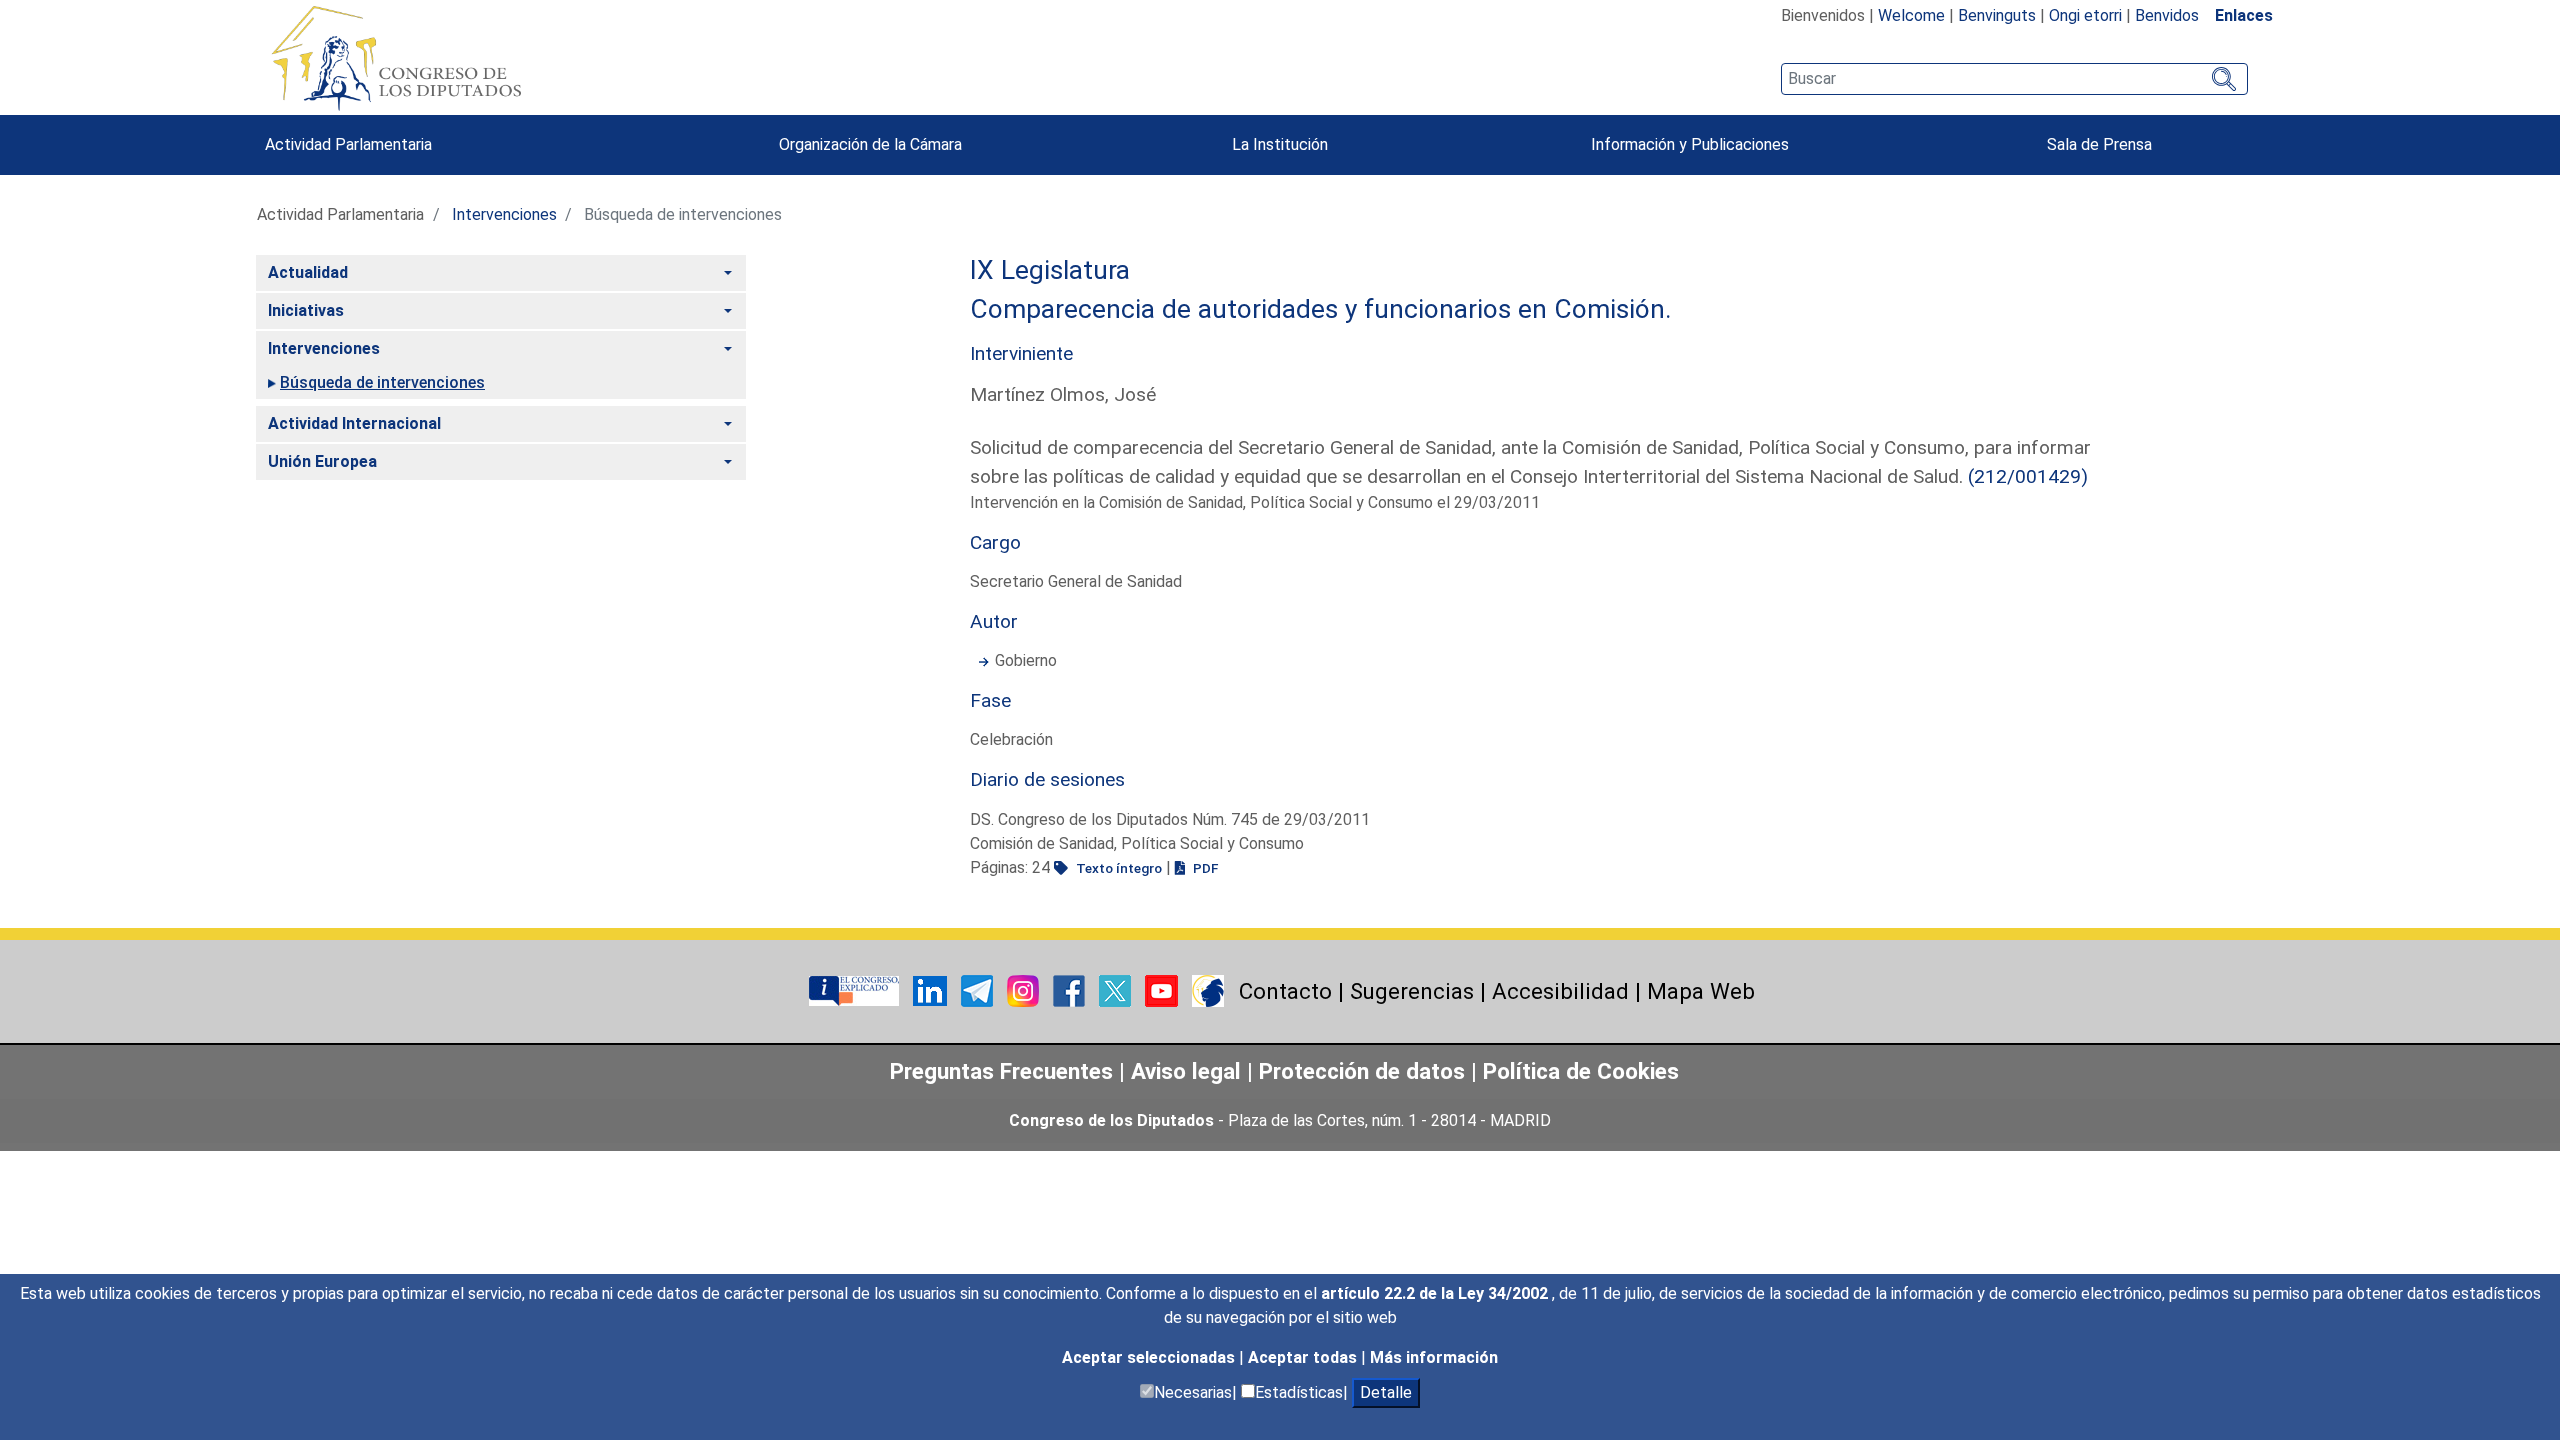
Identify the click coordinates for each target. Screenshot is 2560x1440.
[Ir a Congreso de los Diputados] (396, 58)
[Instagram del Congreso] (1025, 989)
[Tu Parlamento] (856, 989)
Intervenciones (504, 214)
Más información (1434, 1357)
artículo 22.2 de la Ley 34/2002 (1436, 1293)
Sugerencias (1412, 991)
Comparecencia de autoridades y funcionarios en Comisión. (1321, 309)
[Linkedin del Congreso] (932, 989)
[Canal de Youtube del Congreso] (1163, 989)
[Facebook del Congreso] (1071, 989)
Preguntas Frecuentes (1001, 1071)
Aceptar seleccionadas (1150, 1357)
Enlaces (2244, 15)
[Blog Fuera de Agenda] (1208, 989)
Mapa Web (1701, 991)
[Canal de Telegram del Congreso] (979, 989)
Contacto (1285, 991)
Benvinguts (1997, 15)
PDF (1204, 868)
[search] (2014, 79)
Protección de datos (1362, 1071)
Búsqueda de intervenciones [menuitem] (382, 382)
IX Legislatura (1050, 270)
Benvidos (2167, 15)
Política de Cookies (1581, 1071)
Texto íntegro (1117, 868)
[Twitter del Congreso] (1117, 989)
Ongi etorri (2085, 15)
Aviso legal (1189, 1071)
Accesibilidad (1560, 991)
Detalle (1386, 1392)
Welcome (1911, 15)
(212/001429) (2028, 476)
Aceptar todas (1304, 1357)
